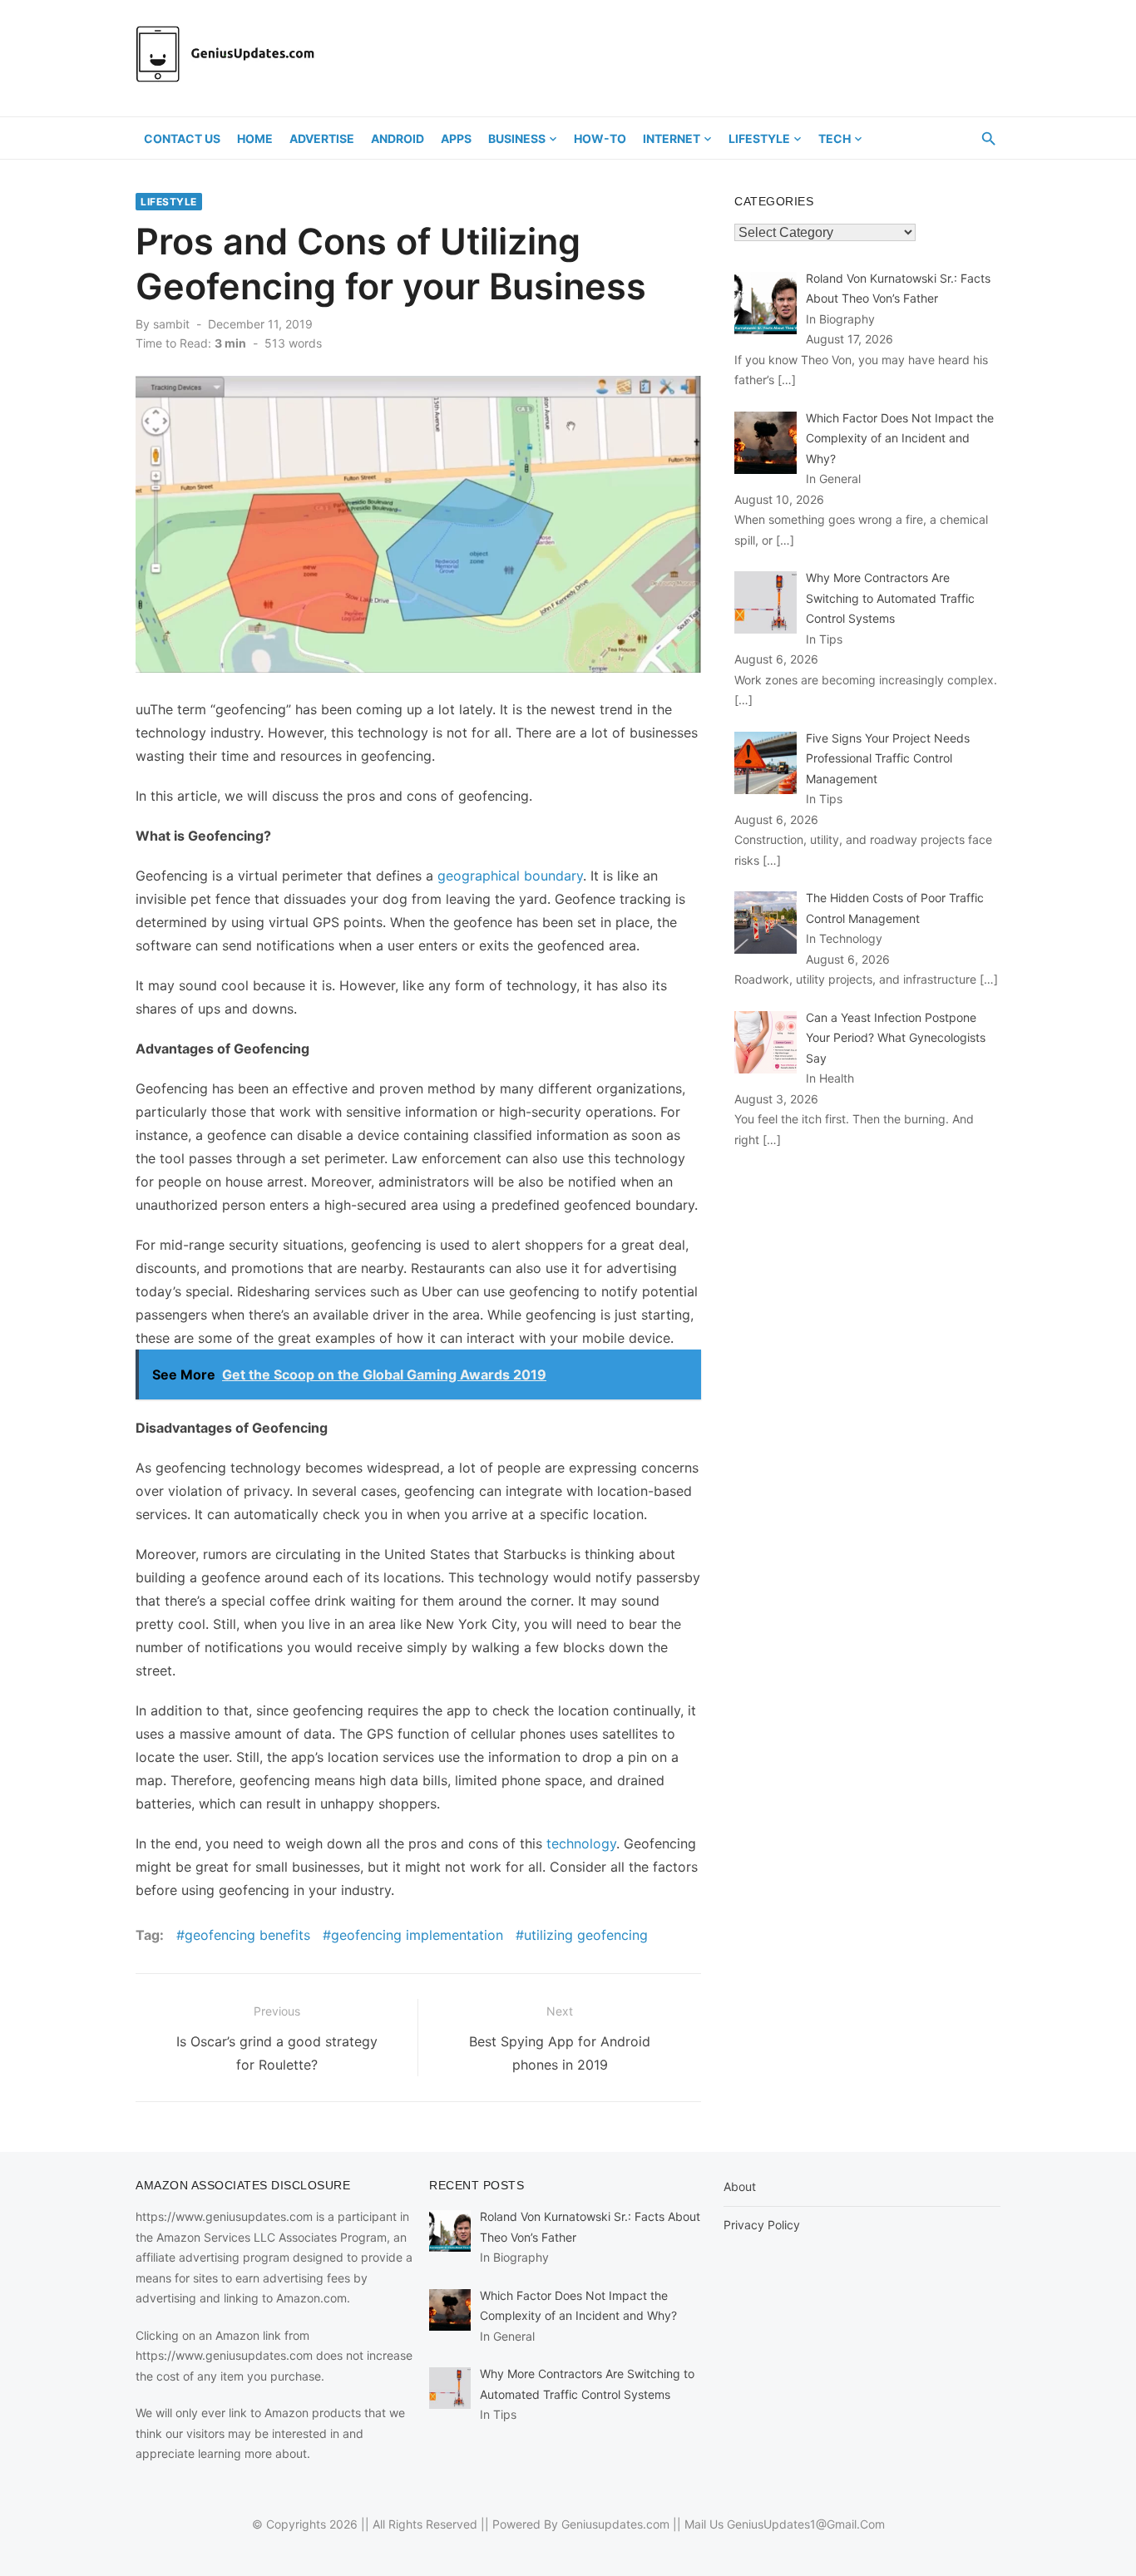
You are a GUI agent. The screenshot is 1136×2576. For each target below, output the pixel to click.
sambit (171, 324)
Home (255, 138)
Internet (672, 138)
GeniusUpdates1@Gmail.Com (806, 2524)
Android (398, 138)
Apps (456, 138)
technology (581, 1843)
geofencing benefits (247, 1935)
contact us (182, 138)
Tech (835, 138)
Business (517, 138)
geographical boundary (510, 876)
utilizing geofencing (586, 1935)
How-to (600, 138)
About (740, 2186)
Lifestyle (759, 138)
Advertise (322, 138)
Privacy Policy (762, 2225)
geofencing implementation (417, 1935)
